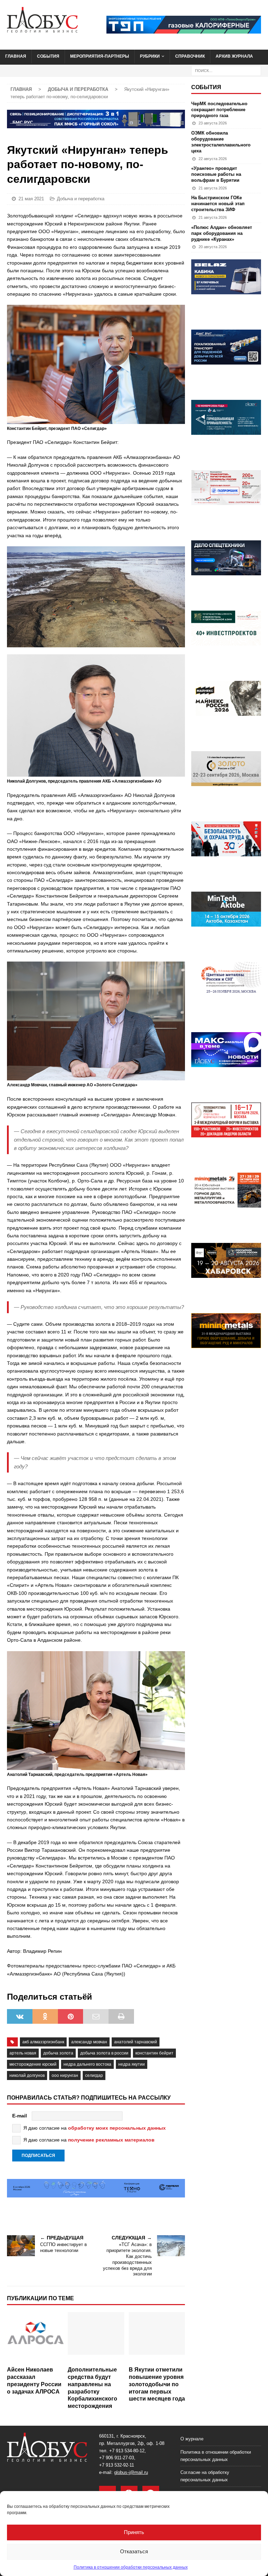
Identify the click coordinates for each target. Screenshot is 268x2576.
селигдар (94, 2075)
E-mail (20, 2116)
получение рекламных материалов (111, 2140)
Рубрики (150, 56)
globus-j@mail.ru (131, 2472)
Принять (134, 2532)
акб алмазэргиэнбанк (43, 2042)
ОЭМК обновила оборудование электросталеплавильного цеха (221, 142)
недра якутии (132, 2064)
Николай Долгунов (27, 2075)
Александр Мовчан (89, 2042)
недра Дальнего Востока (87, 2064)
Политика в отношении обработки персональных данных (131, 2567)
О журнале (192, 2439)
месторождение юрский (33, 2064)
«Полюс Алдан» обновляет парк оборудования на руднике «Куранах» (222, 233)
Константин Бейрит (154, 2053)
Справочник (190, 56)
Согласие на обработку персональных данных (205, 2476)
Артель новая (23, 2053)
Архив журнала (234, 56)
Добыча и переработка (81, 199)
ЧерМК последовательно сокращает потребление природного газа (219, 110)
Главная (16, 56)
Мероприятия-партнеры (100, 56)
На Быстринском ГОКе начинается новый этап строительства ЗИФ (218, 204)
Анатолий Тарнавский (136, 2042)
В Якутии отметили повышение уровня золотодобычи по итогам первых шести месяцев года (157, 2384)
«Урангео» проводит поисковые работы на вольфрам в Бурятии (216, 174)
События (48, 56)
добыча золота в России (104, 2053)
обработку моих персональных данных (117, 2128)
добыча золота (58, 2053)
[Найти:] (226, 70)
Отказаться (134, 2551)
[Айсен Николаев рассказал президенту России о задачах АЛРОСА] (35, 2337)
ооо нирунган (65, 2075)
